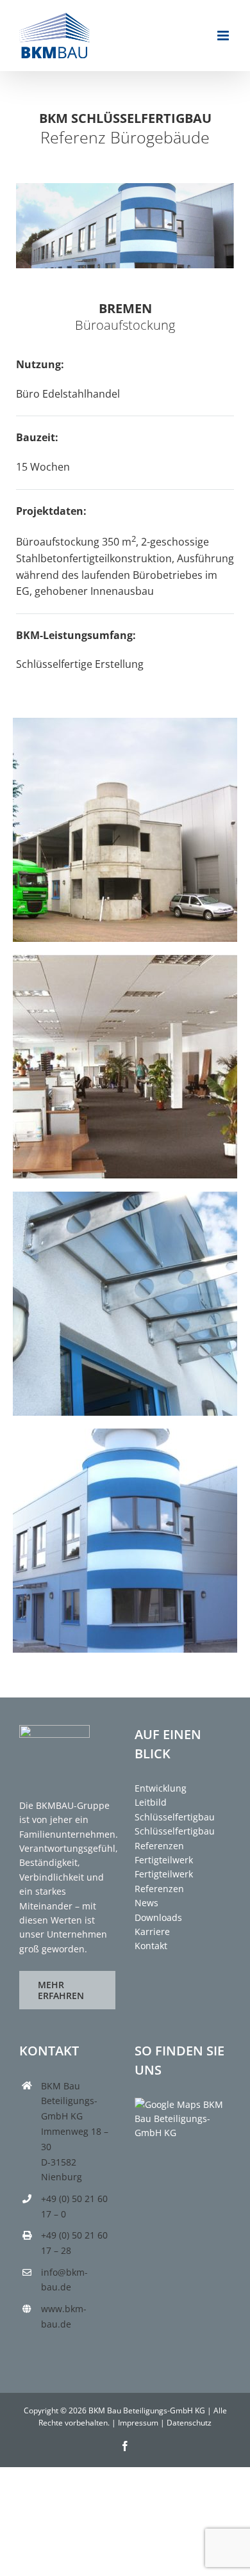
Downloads (158, 1917)
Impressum (138, 2423)
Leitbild (151, 1802)
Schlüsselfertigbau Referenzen (175, 1838)
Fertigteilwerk (164, 1860)
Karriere (152, 1932)
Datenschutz (189, 2423)
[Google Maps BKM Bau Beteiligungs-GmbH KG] (183, 2104)
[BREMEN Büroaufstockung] (125, 723)
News (146, 1903)
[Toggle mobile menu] (224, 36)
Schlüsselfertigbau (175, 1817)
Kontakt (151, 1946)
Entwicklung (161, 1788)
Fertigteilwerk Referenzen (164, 1881)
